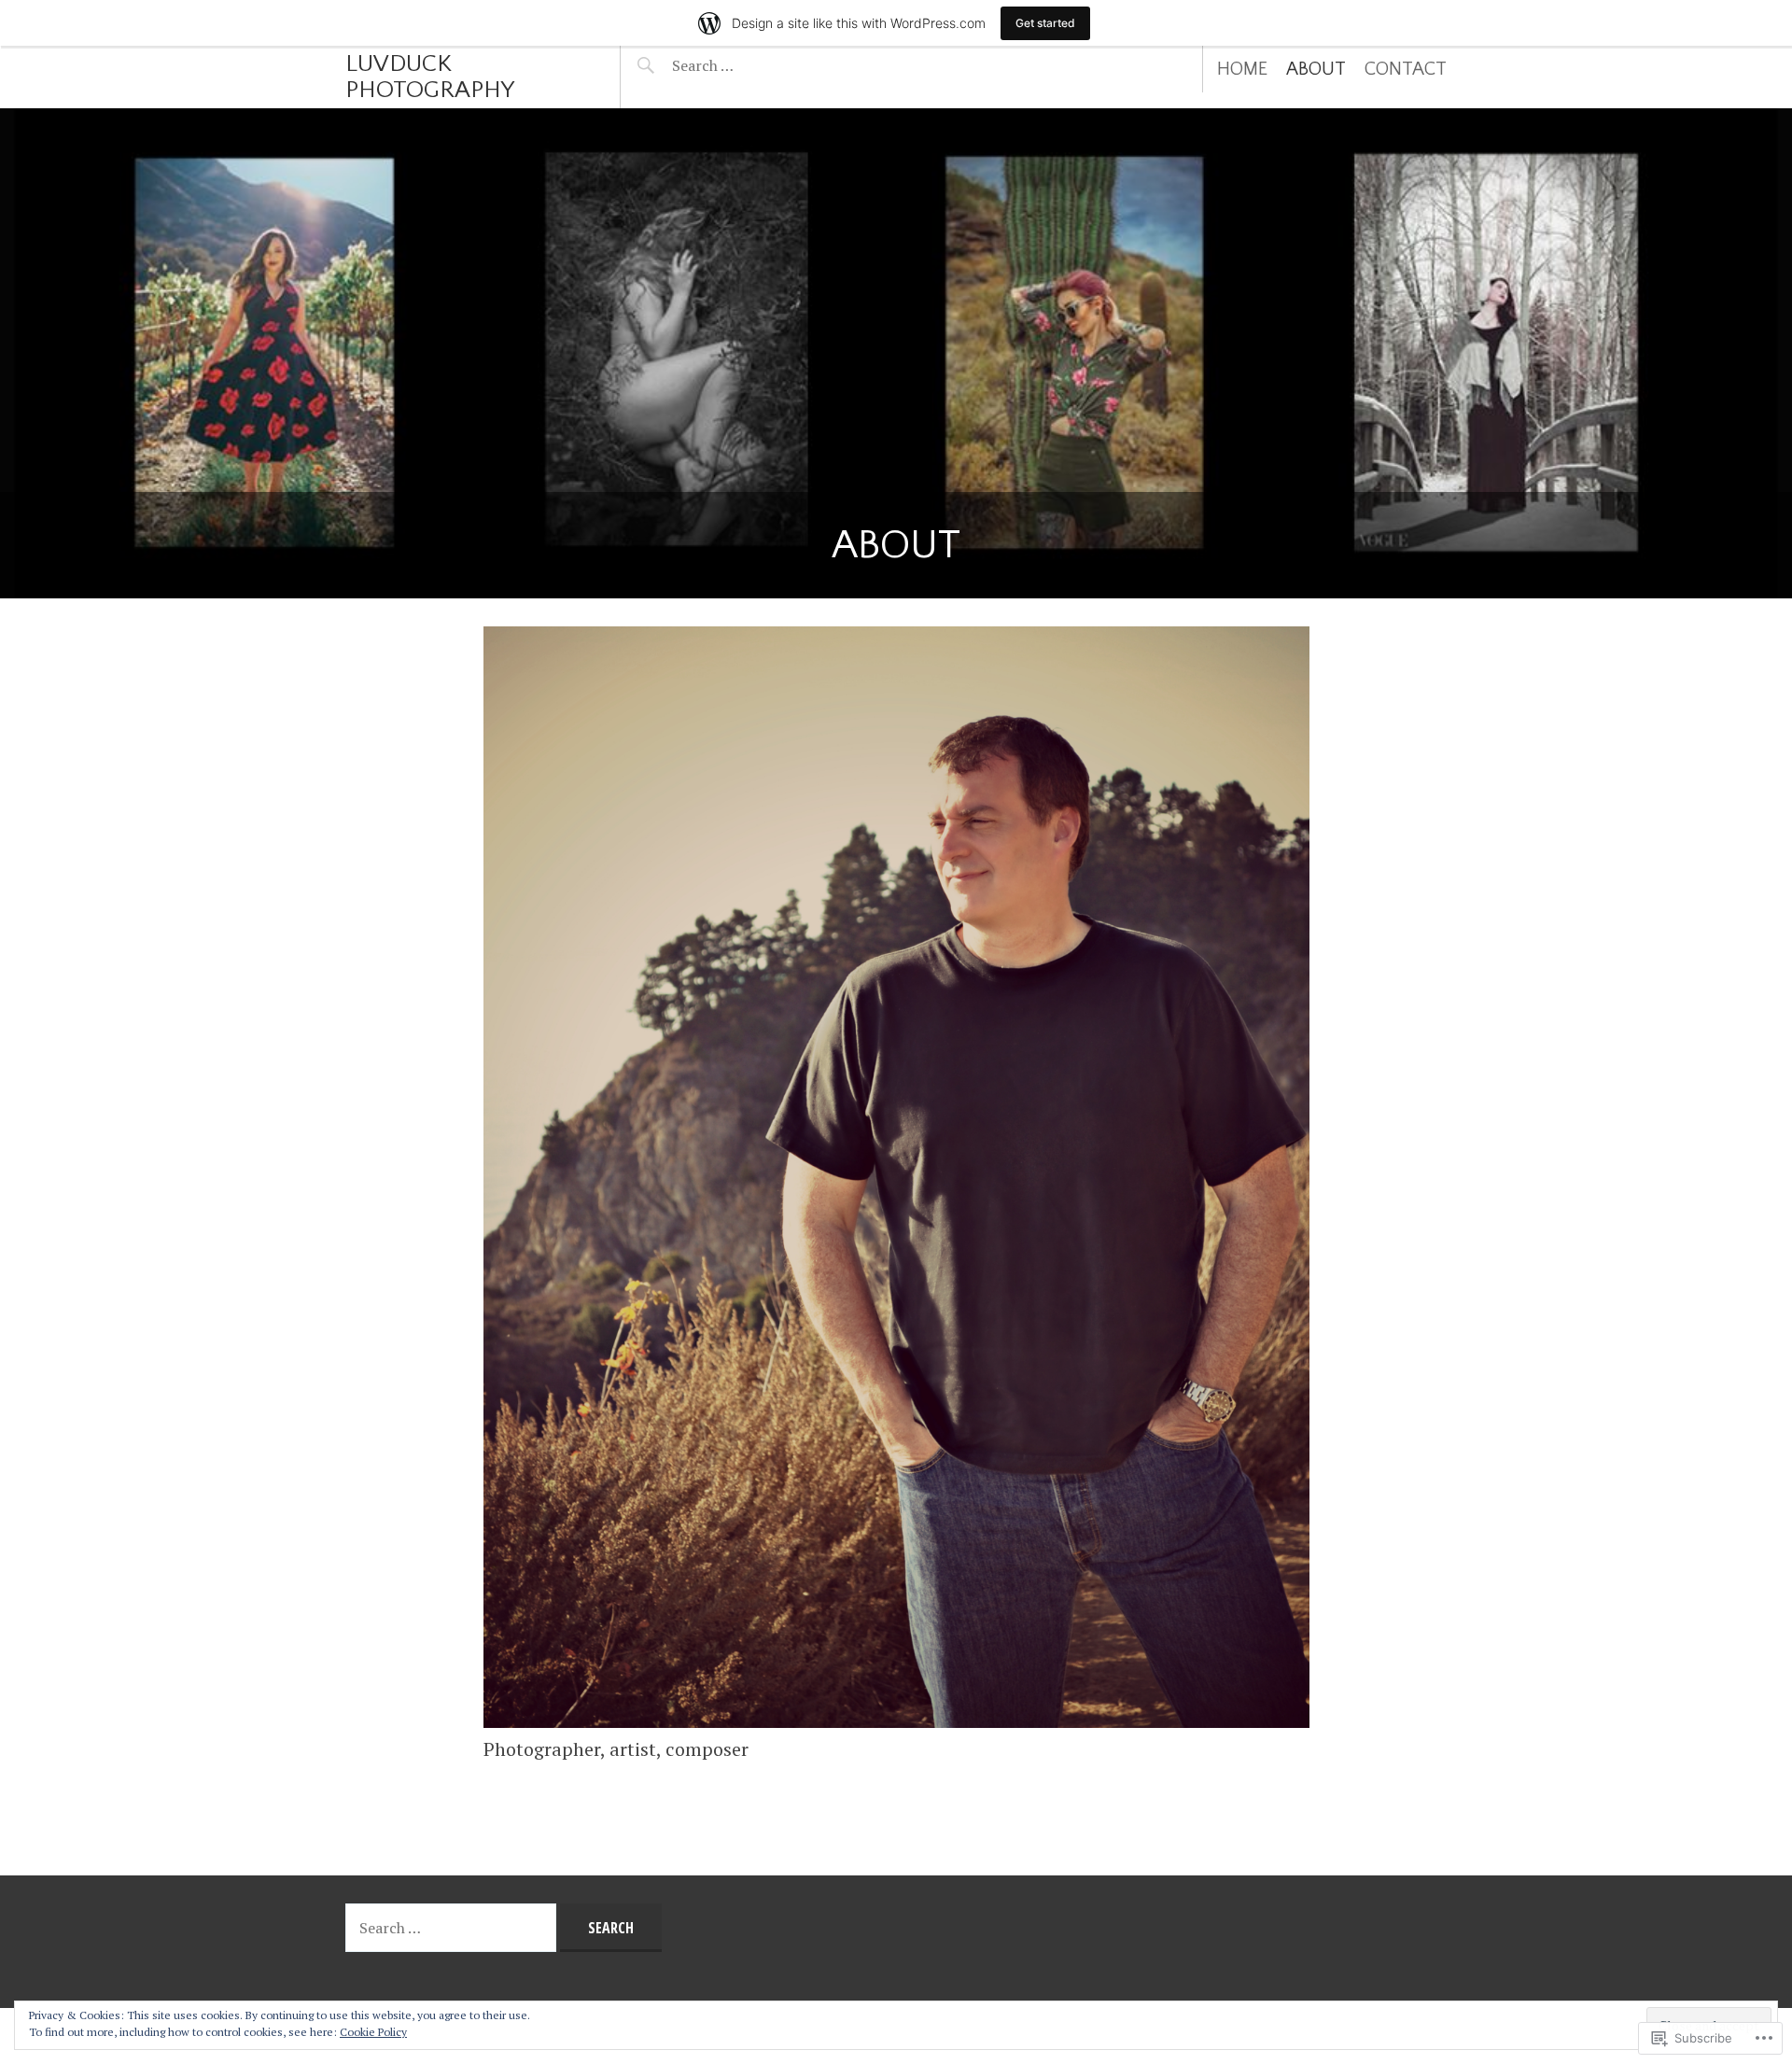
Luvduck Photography (430, 77)
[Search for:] (749, 65)
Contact (1406, 69)
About (1316, 69)
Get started (1045, 23)
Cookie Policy (373, 2032)
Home (1242, 69)
